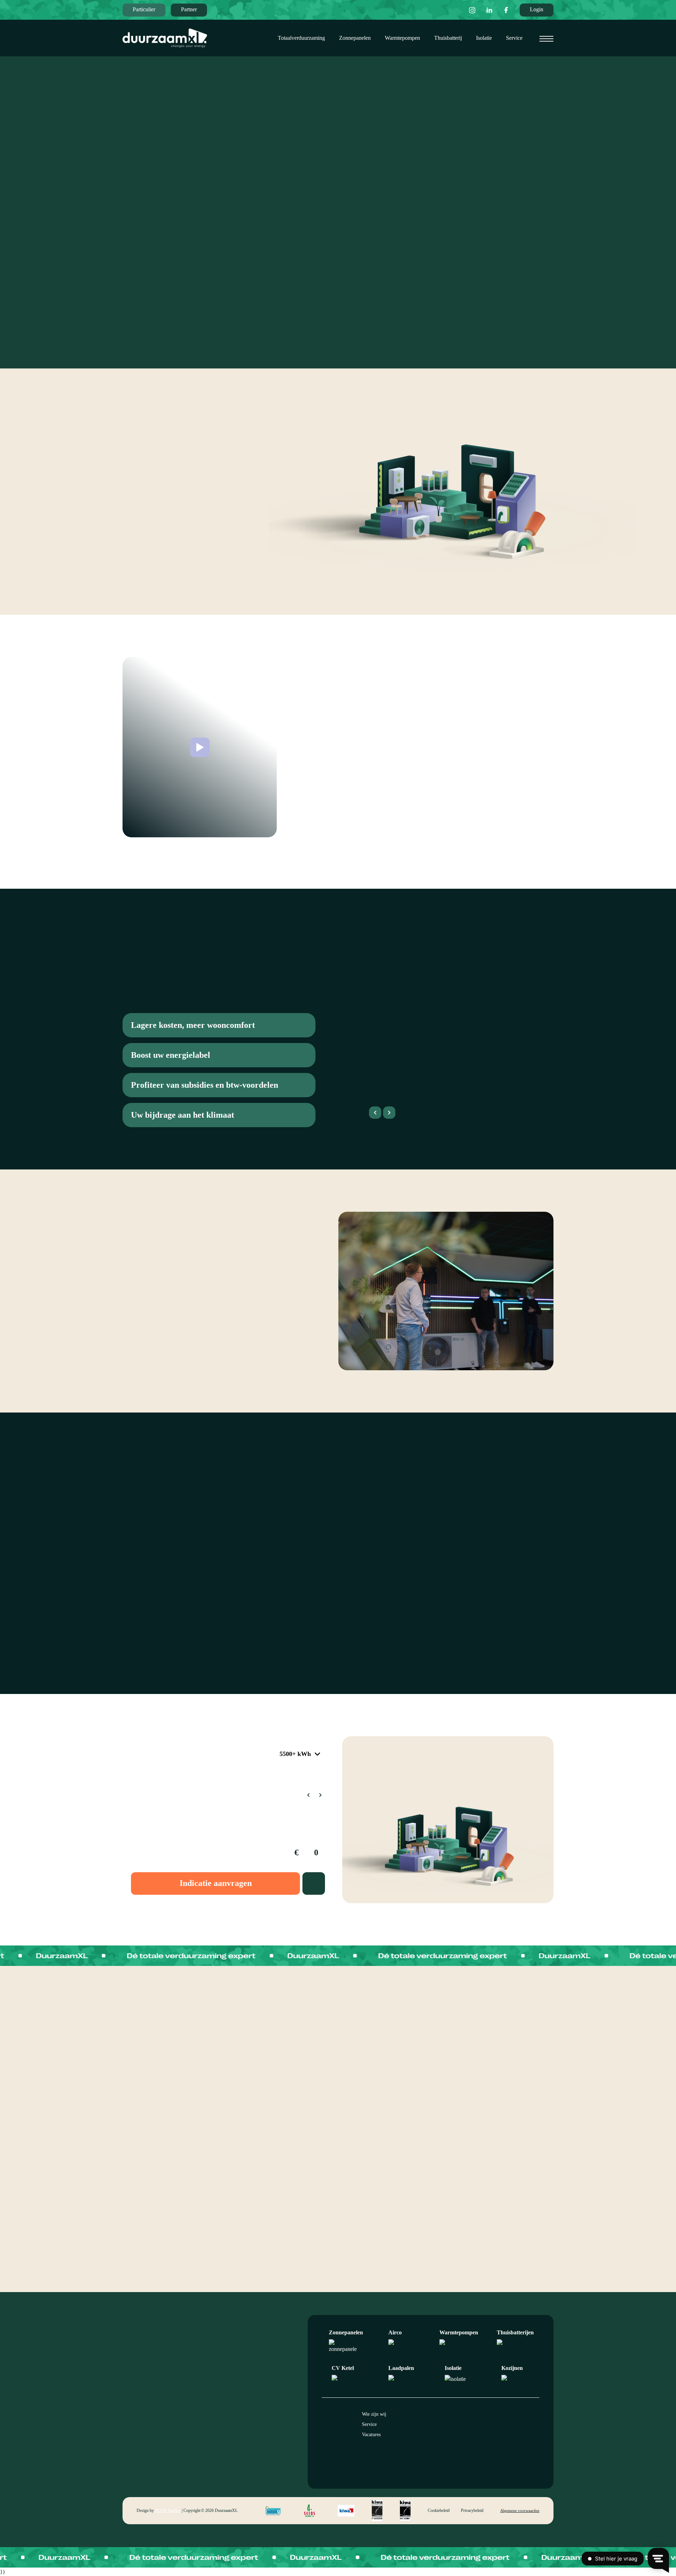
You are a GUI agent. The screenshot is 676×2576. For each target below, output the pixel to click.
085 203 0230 (242, 2429)
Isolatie (484, 38)
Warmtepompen (402, 38)
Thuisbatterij (448, 38)
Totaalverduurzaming (301, 38)
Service (514, 38)
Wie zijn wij (374, 2414)
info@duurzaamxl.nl (248, 2420)
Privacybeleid (472, 2510)
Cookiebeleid (439, 2510)
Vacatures (371, 2435)
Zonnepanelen (355, 38)
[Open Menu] (546, 39)
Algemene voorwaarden (520, 2510)
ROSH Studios (168, 2510)
